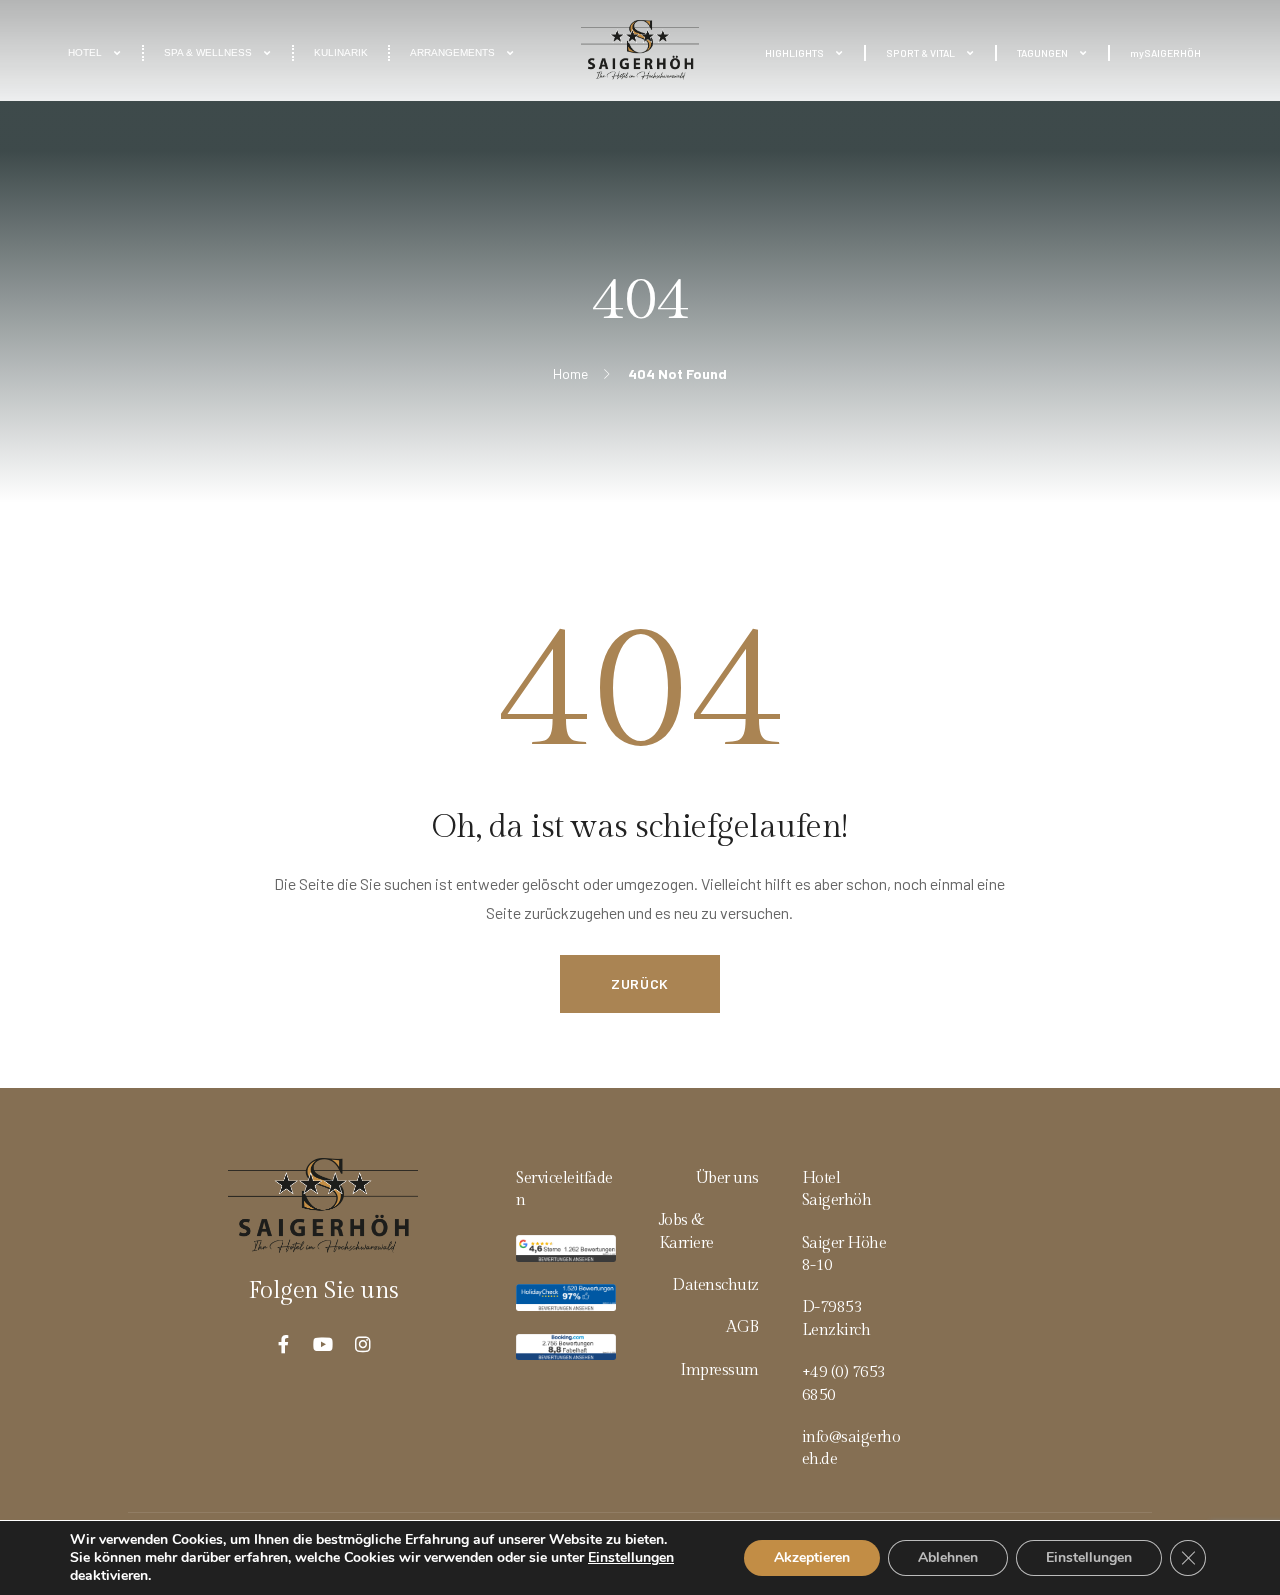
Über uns (727, 1178)
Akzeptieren (812, 1557)
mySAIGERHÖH (1165, 53)
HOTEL (85, 52)
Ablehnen (948, 1557)
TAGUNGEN (1042, 53)
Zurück (640, 983)
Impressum (719, 1370)
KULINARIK (341, 52)
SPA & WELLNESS (208, 52)
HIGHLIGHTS (794, 53)
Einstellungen (631, 1558)
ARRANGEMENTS (452, 52)
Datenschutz (715, 1285)
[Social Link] (283, 1344)
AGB (742, 1327)
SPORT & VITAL (920, 53)
